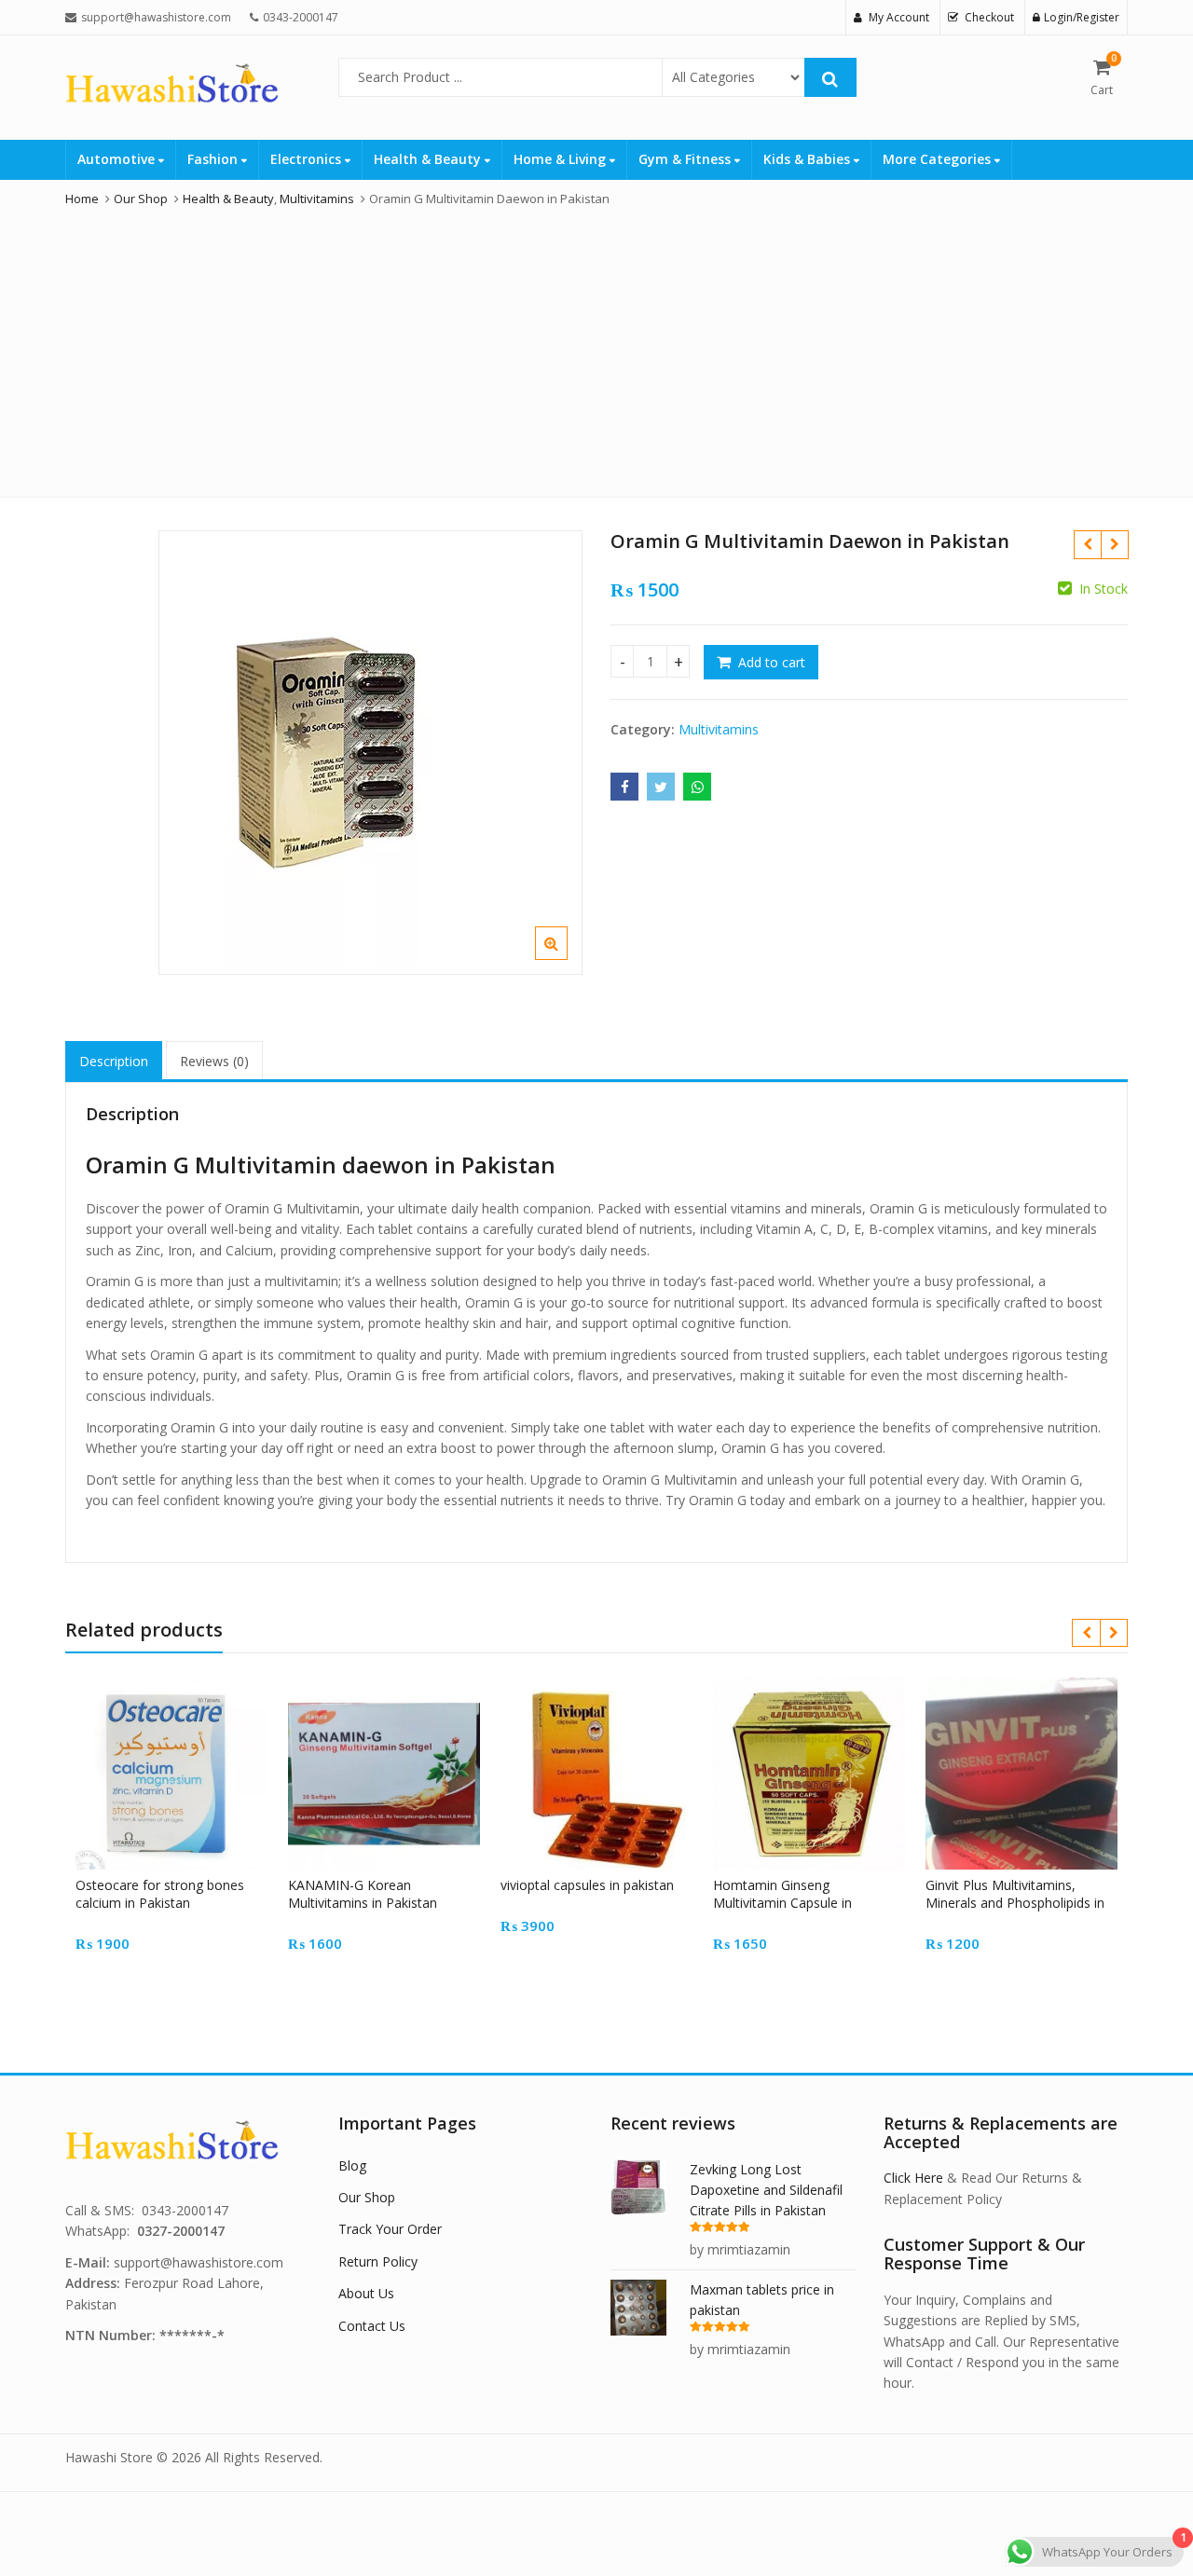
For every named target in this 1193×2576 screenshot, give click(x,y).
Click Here (913, 2178)
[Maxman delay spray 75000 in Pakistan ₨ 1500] (1087, 544)
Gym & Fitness (686, 159)
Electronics (308, 159)
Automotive (118, 159)
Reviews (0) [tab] (214, 1061)
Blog (352, 2165)
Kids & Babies (809, 159)
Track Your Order (390, 2229)
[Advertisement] (596, 348)
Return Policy (378, 2261)
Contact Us (372, 2326)
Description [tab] (114, 1061)
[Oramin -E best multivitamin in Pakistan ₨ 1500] (1114, 544)
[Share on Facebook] (624, 787)
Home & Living (562, 159)
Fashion (214, 159)
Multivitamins (719, 729)
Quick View (180, 1885)
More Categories (939, 159)
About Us (366, 2293)
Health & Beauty (429, 159)
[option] (370, 753)
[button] (566, 958)
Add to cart (772, 662)
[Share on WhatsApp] (697, 787)
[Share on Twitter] (661, 787)
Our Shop (367, 2197)
